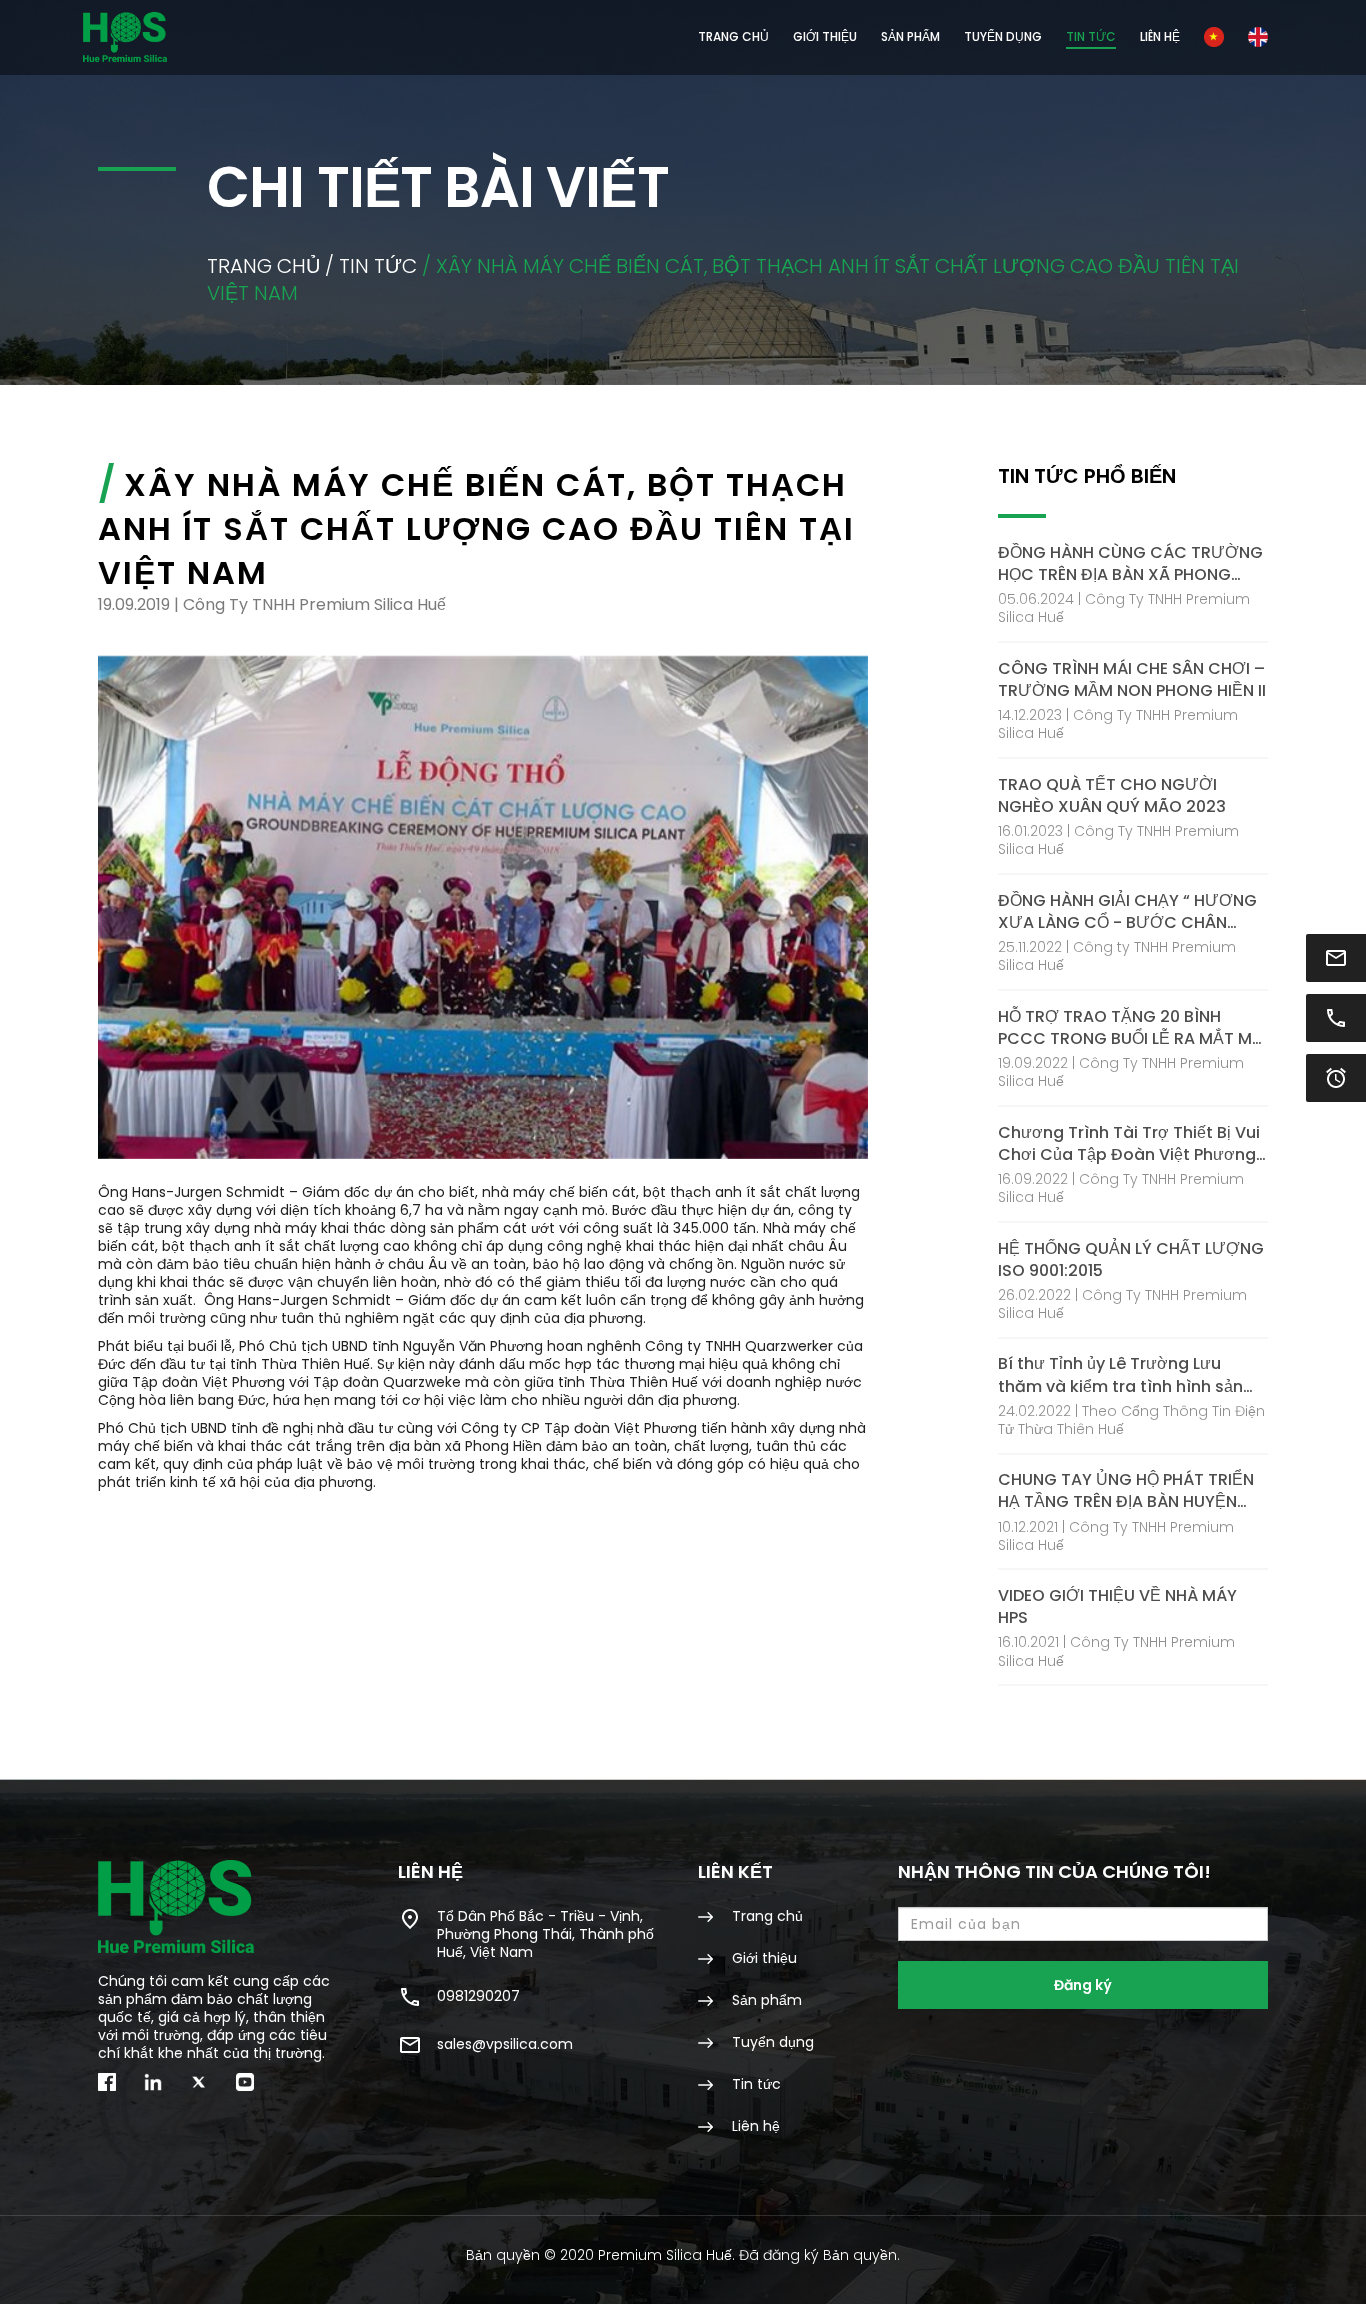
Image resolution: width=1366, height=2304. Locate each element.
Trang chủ (733, 36)
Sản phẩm (765, 1999)
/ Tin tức (371, 266)
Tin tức (1091, 36)
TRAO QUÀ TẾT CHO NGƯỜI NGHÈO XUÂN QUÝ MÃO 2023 (1112, 796)
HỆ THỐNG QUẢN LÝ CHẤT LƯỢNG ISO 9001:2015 (1131, 1260)
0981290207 (478, 1996)
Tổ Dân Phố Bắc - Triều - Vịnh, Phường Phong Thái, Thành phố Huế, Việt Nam (545, 1933)
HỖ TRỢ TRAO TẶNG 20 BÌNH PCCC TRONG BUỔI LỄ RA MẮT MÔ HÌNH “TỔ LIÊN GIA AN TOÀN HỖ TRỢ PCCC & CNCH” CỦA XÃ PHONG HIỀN (1131, 1028)
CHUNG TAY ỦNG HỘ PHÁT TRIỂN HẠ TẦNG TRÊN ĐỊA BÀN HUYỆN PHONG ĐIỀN (1126, 1491)
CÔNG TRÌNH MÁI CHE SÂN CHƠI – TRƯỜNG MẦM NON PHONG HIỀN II (1132, 680)
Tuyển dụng (1003, 36)
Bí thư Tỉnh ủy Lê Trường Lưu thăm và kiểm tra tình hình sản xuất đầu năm (1120, 1375)
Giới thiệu (825, 36)
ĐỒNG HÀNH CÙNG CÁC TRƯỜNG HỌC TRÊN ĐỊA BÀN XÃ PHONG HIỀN (1130, 564)
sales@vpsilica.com (505, 2044)
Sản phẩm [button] (910, 36)
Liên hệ (1160, 36)
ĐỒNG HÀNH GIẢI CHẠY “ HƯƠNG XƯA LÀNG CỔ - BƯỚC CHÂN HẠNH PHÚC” (1127, 912)
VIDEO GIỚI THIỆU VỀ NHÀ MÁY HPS (1117, 1607)
